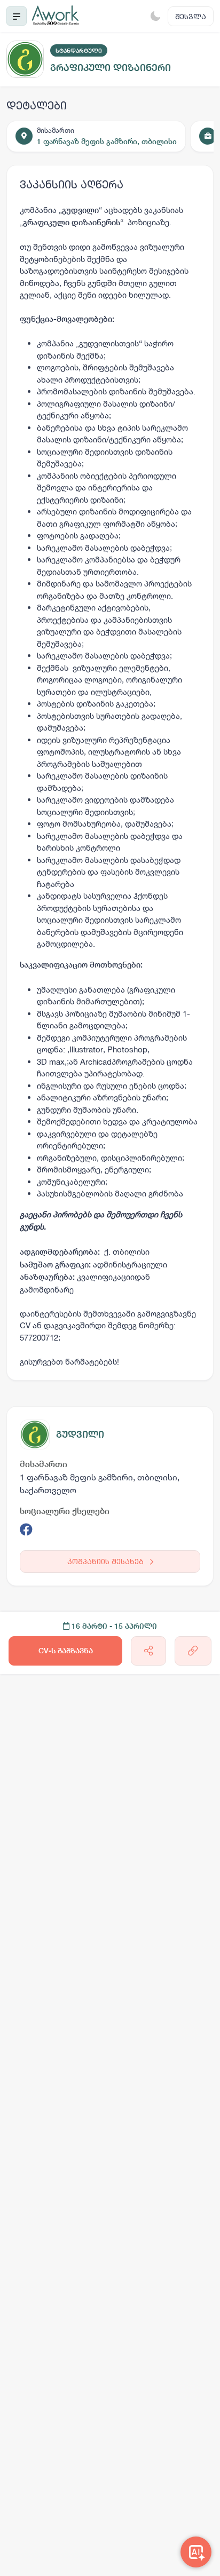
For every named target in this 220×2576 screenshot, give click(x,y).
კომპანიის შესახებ (107, 1561)
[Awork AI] (196, 2552)
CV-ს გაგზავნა (66, 1651)
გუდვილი (80, 1434)
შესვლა (191, 16)
